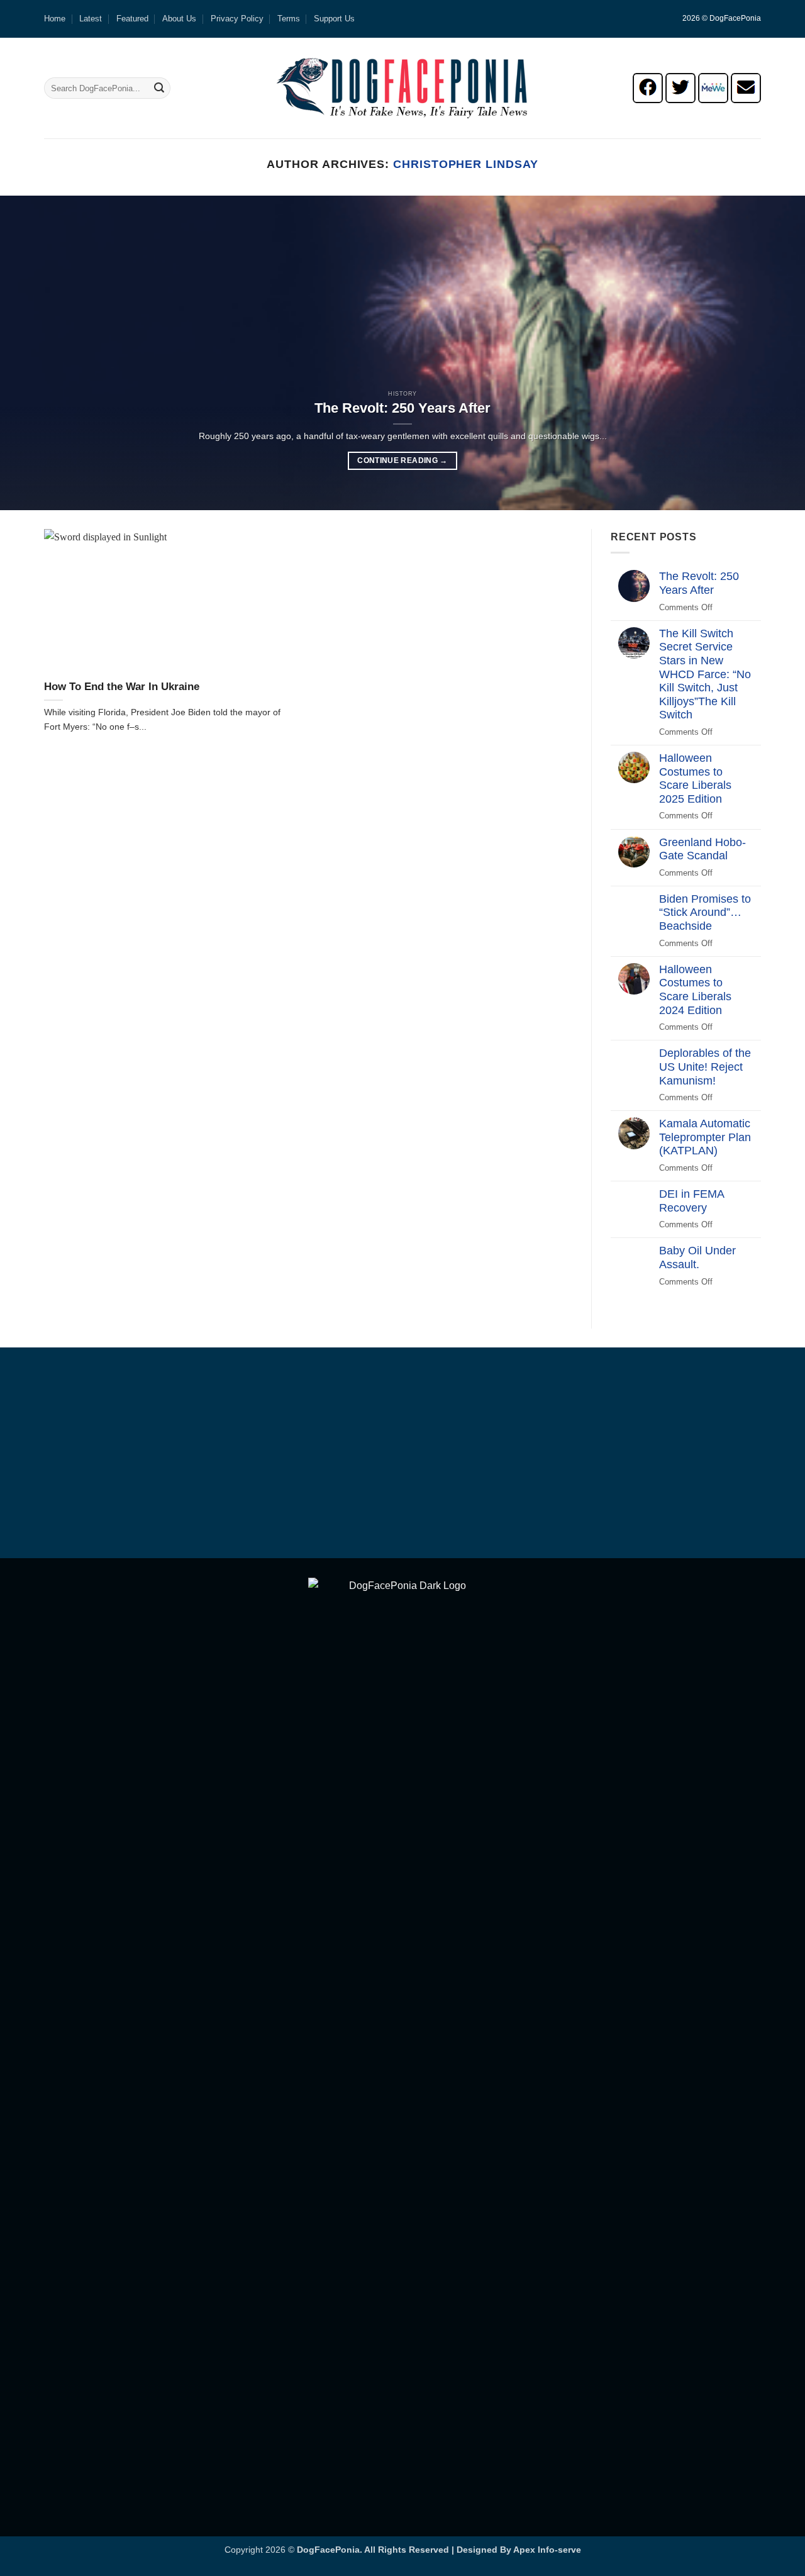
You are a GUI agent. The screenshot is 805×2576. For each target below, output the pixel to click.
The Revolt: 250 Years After (402, 408)
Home (55, 19)
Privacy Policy (237, 19)
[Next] (773, 353)
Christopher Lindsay (465, 164)
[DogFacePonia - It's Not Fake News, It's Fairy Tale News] (402, 88)
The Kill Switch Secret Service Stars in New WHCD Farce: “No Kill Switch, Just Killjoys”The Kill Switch (705, 674)
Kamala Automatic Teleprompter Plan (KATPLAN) (705, 1137)
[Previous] (32, 353)
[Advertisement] (402, 1455)
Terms (289, 19)
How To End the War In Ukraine (122, 687)
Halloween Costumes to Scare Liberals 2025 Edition (695, 778)
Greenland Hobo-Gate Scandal (702, 849)
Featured (132, 19)
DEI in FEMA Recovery (691, 1201)
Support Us (334, 19)
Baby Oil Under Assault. (697, 1257)
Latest (91, 19)
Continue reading (402, 460)
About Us (179, 19)
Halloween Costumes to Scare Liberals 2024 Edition (695, 990)
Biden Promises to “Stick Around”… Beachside (705, 912)
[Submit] (159, 88)
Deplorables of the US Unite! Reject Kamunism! (705, 1067)
